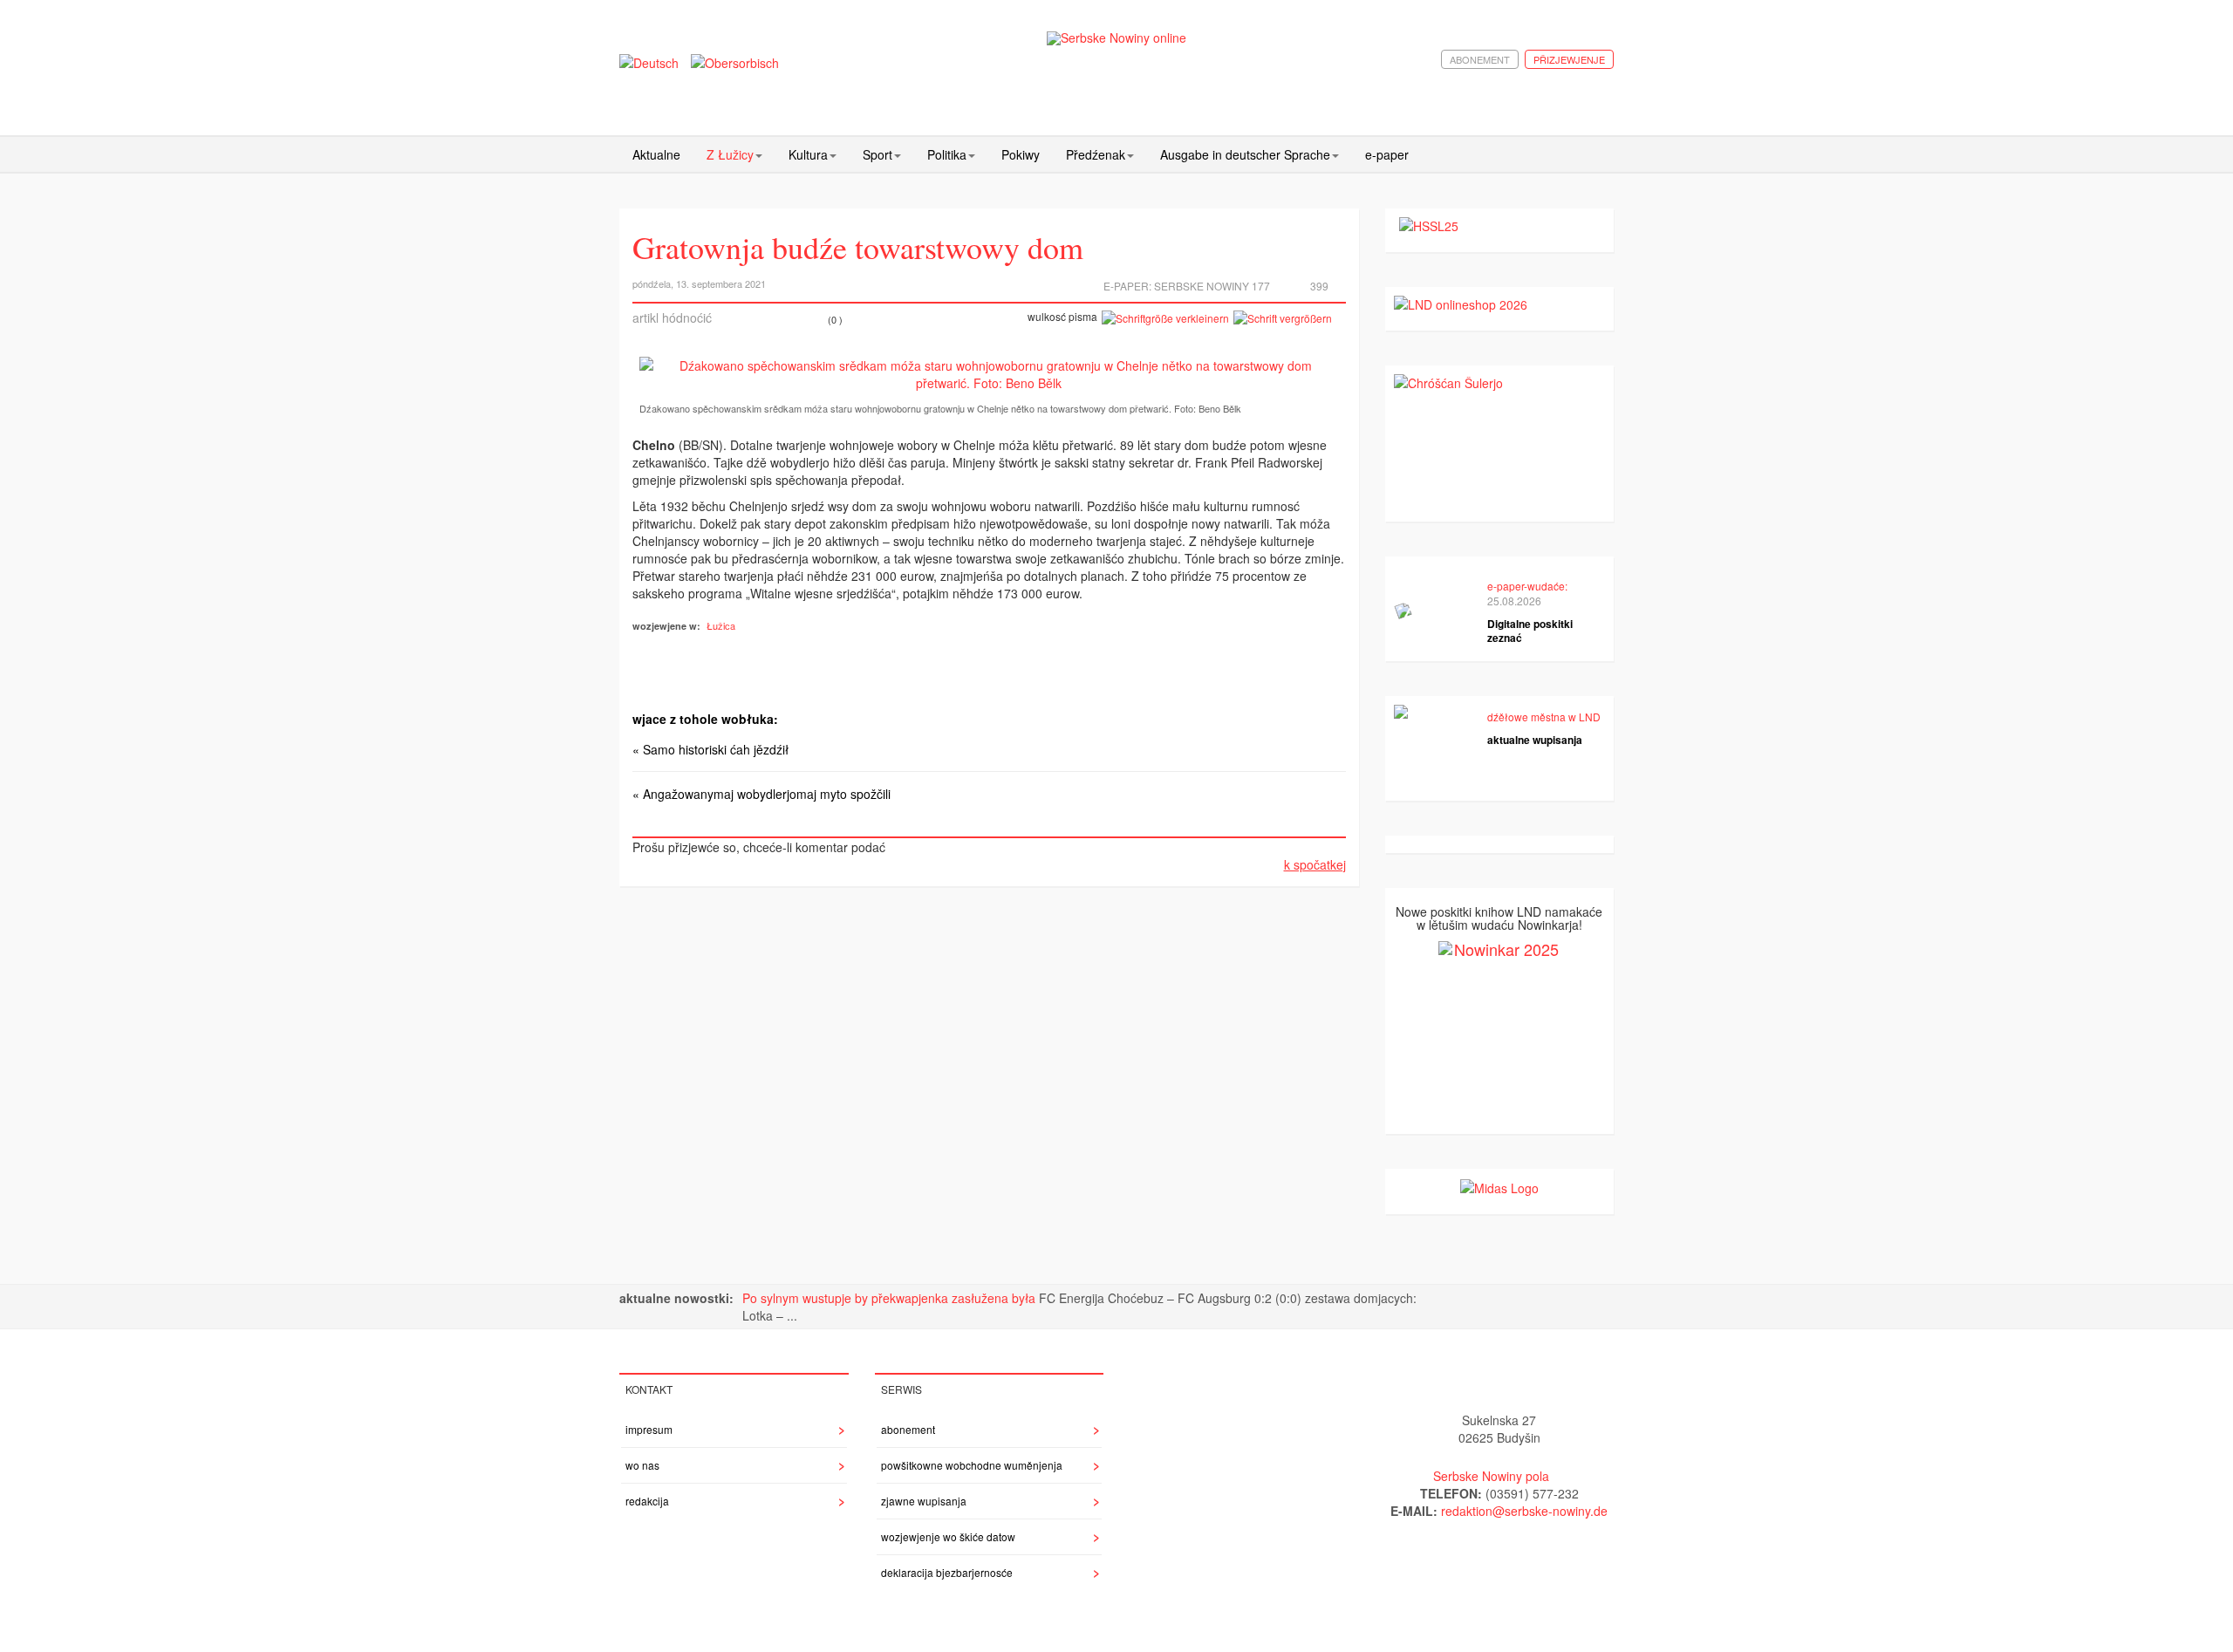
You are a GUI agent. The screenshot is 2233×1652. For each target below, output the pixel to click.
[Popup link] (989, 374)
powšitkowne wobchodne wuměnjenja (972, 1465)
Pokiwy (1021, 154)
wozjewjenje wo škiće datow (948, 1536)
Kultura (808, 154)
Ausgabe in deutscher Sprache (1245, 154)
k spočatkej (1315, 864)
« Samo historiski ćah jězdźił (710, 749)
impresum (649, 1429)
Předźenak (1096, 154)
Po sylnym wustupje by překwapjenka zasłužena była (891, 1298)
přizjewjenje (1569, 59)
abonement (1480, 59)
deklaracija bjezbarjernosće (947, 1572)
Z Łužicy (730, 154)
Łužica (721, 625)
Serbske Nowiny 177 (1212, 286)
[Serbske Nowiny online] (1116, 38)
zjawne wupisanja (924, 1501)
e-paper (1387, 154)
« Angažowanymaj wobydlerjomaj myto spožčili (761, 794)
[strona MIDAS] (1499, 1186)
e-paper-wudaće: (1527, 586)
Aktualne (656, 154)
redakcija (647, 1501)
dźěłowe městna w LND (1544, 717)
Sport (877, 154)
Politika (947, 154)
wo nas (642, 1465)
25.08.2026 (1514, 601)
